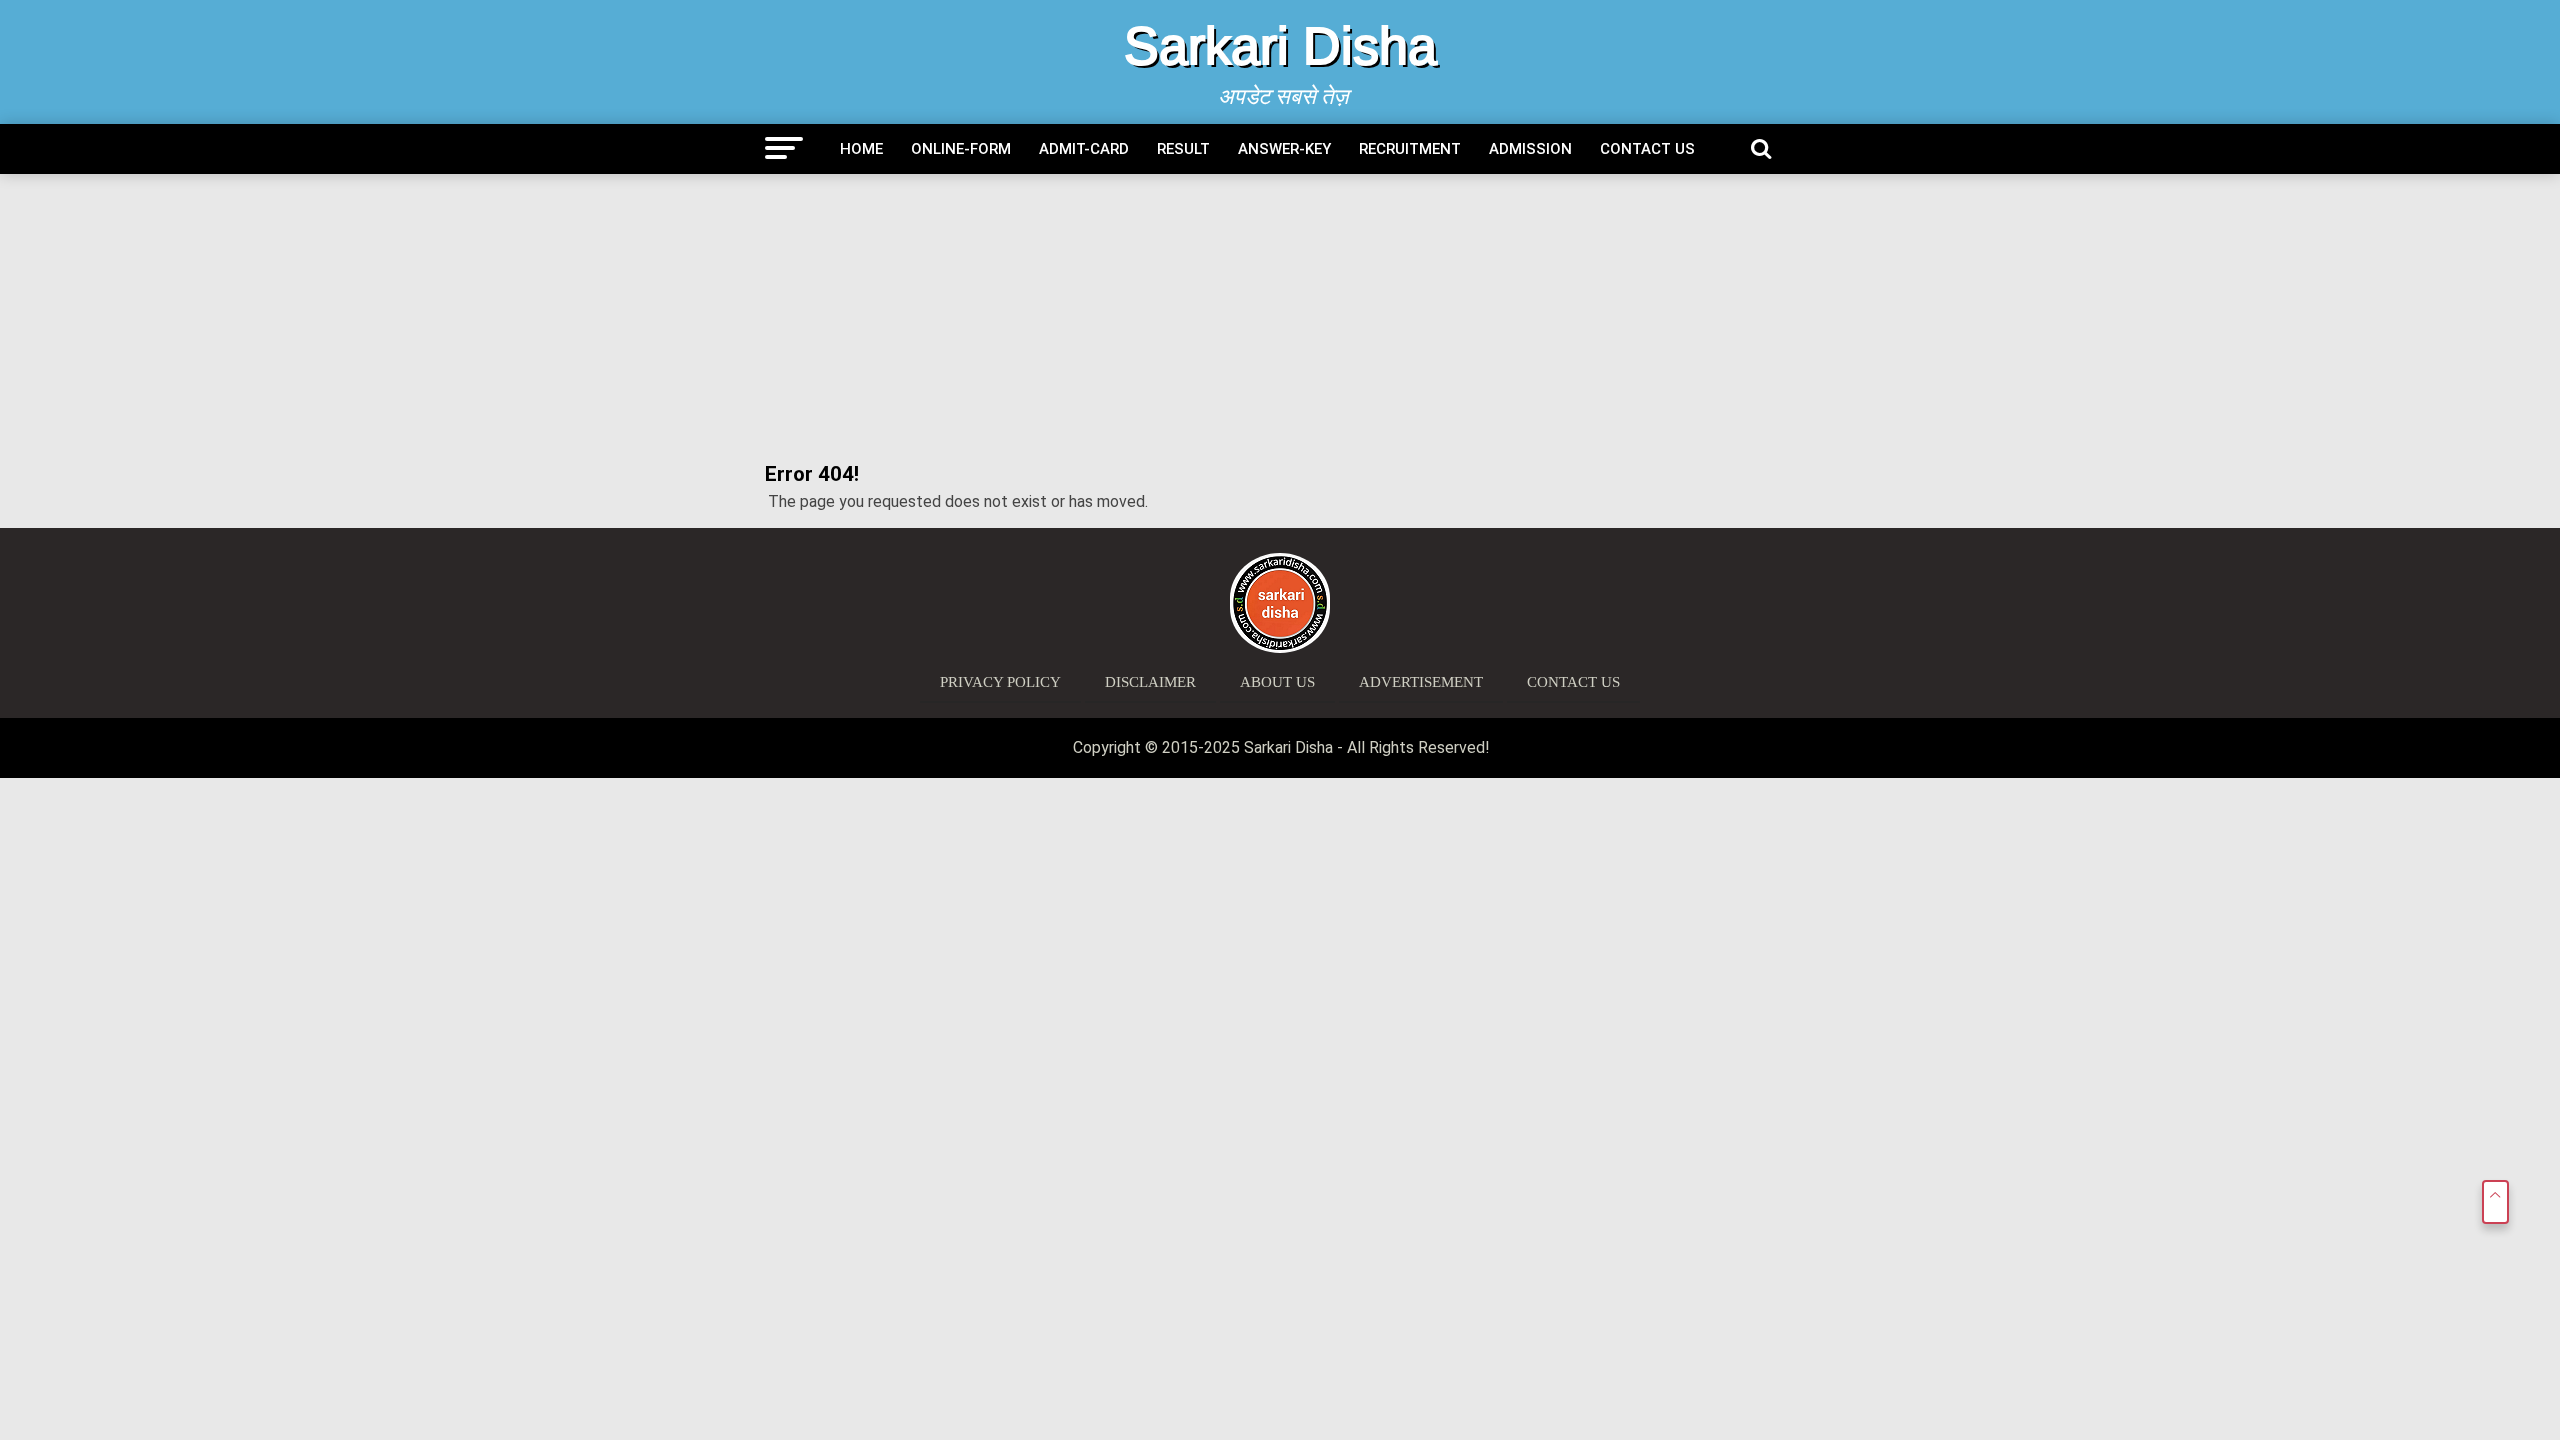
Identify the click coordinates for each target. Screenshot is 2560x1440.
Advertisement (1421, 682)
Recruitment (1410, 149)
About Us (1277, 682)
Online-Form (961, 149)
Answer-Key (1284, 149)
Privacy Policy (1000, 682)
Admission (1530, 149)
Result (1183, 149)
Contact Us (1647, 149)
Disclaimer (1150, 682)
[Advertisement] (1280, 319)
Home (861, 149)
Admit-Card (1084, 149)
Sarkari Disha (1280, 46)
